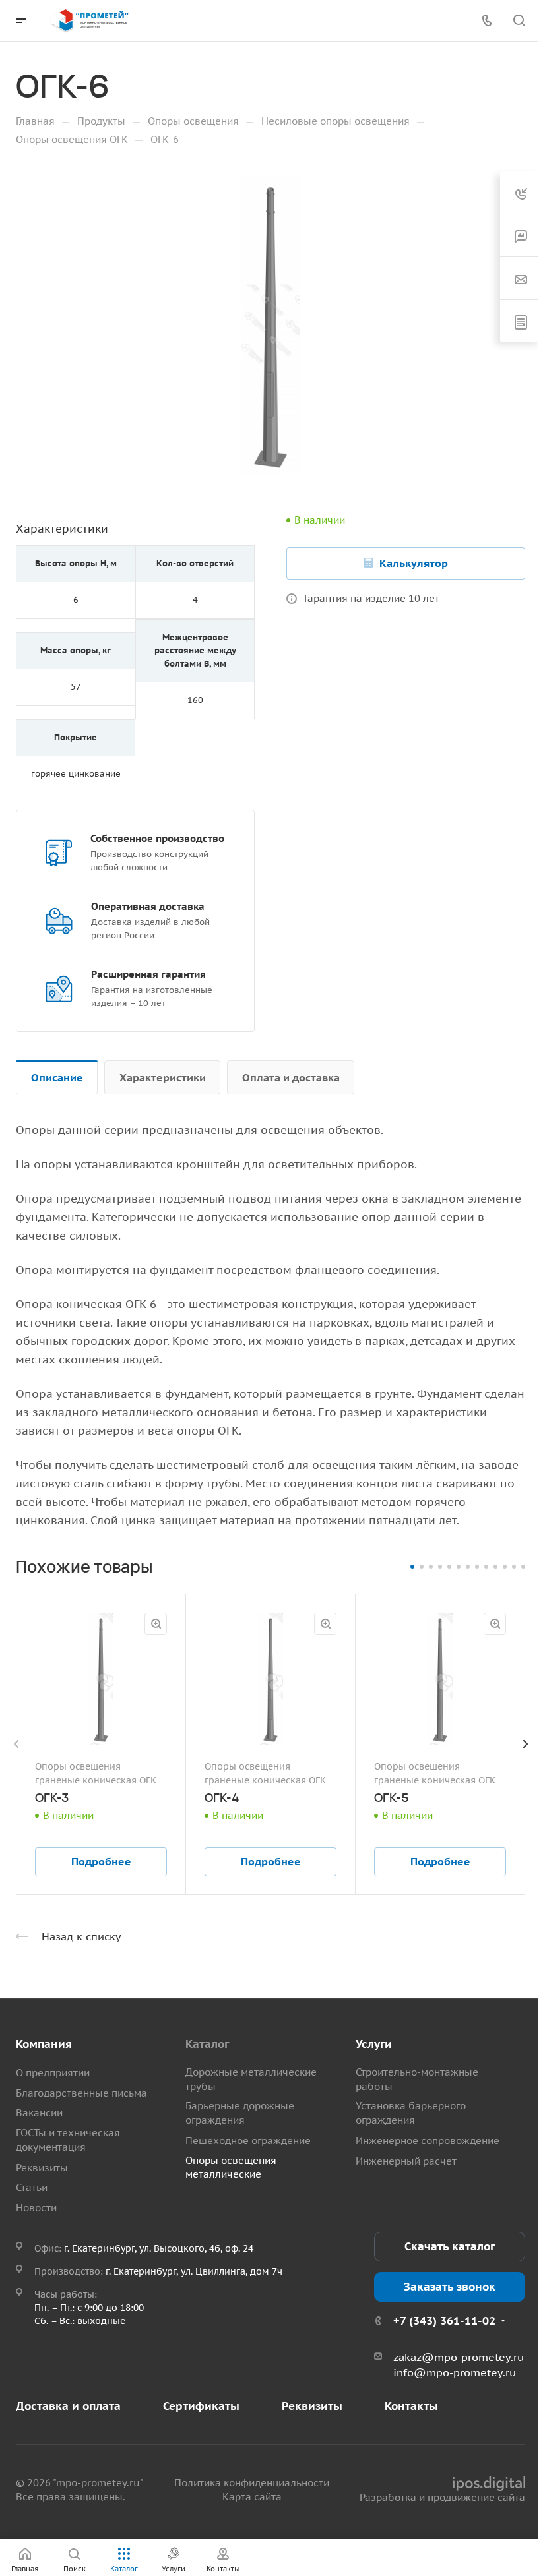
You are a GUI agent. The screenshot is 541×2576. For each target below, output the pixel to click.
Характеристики (163, 1077)
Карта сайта (252, 2497)
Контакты (411, 2406)
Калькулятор (414, 563)
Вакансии (39, 2113)
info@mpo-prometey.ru (455, 2372)
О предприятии (53, 2073)
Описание (57, 1077)
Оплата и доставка (291, 1077)
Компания (44, 2044)
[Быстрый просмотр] (156, 1624)
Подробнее (101, 1861)
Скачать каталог (450, 2246)
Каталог (207, 2044)
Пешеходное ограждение (248, 2141)
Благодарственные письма (81, 2093)
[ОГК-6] (270, 324)
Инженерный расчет (406, 2161)
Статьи (32, 2187)
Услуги (374, 2044)
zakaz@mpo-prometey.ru (459, 2357)
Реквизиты (42, 2168)
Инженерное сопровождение (428, 2141)
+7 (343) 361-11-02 (444, 2321)
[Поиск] (519, 21)
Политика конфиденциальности (252, 2483)
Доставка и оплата (68, 2406)
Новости (36, 2208)
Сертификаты (201, 2406)
